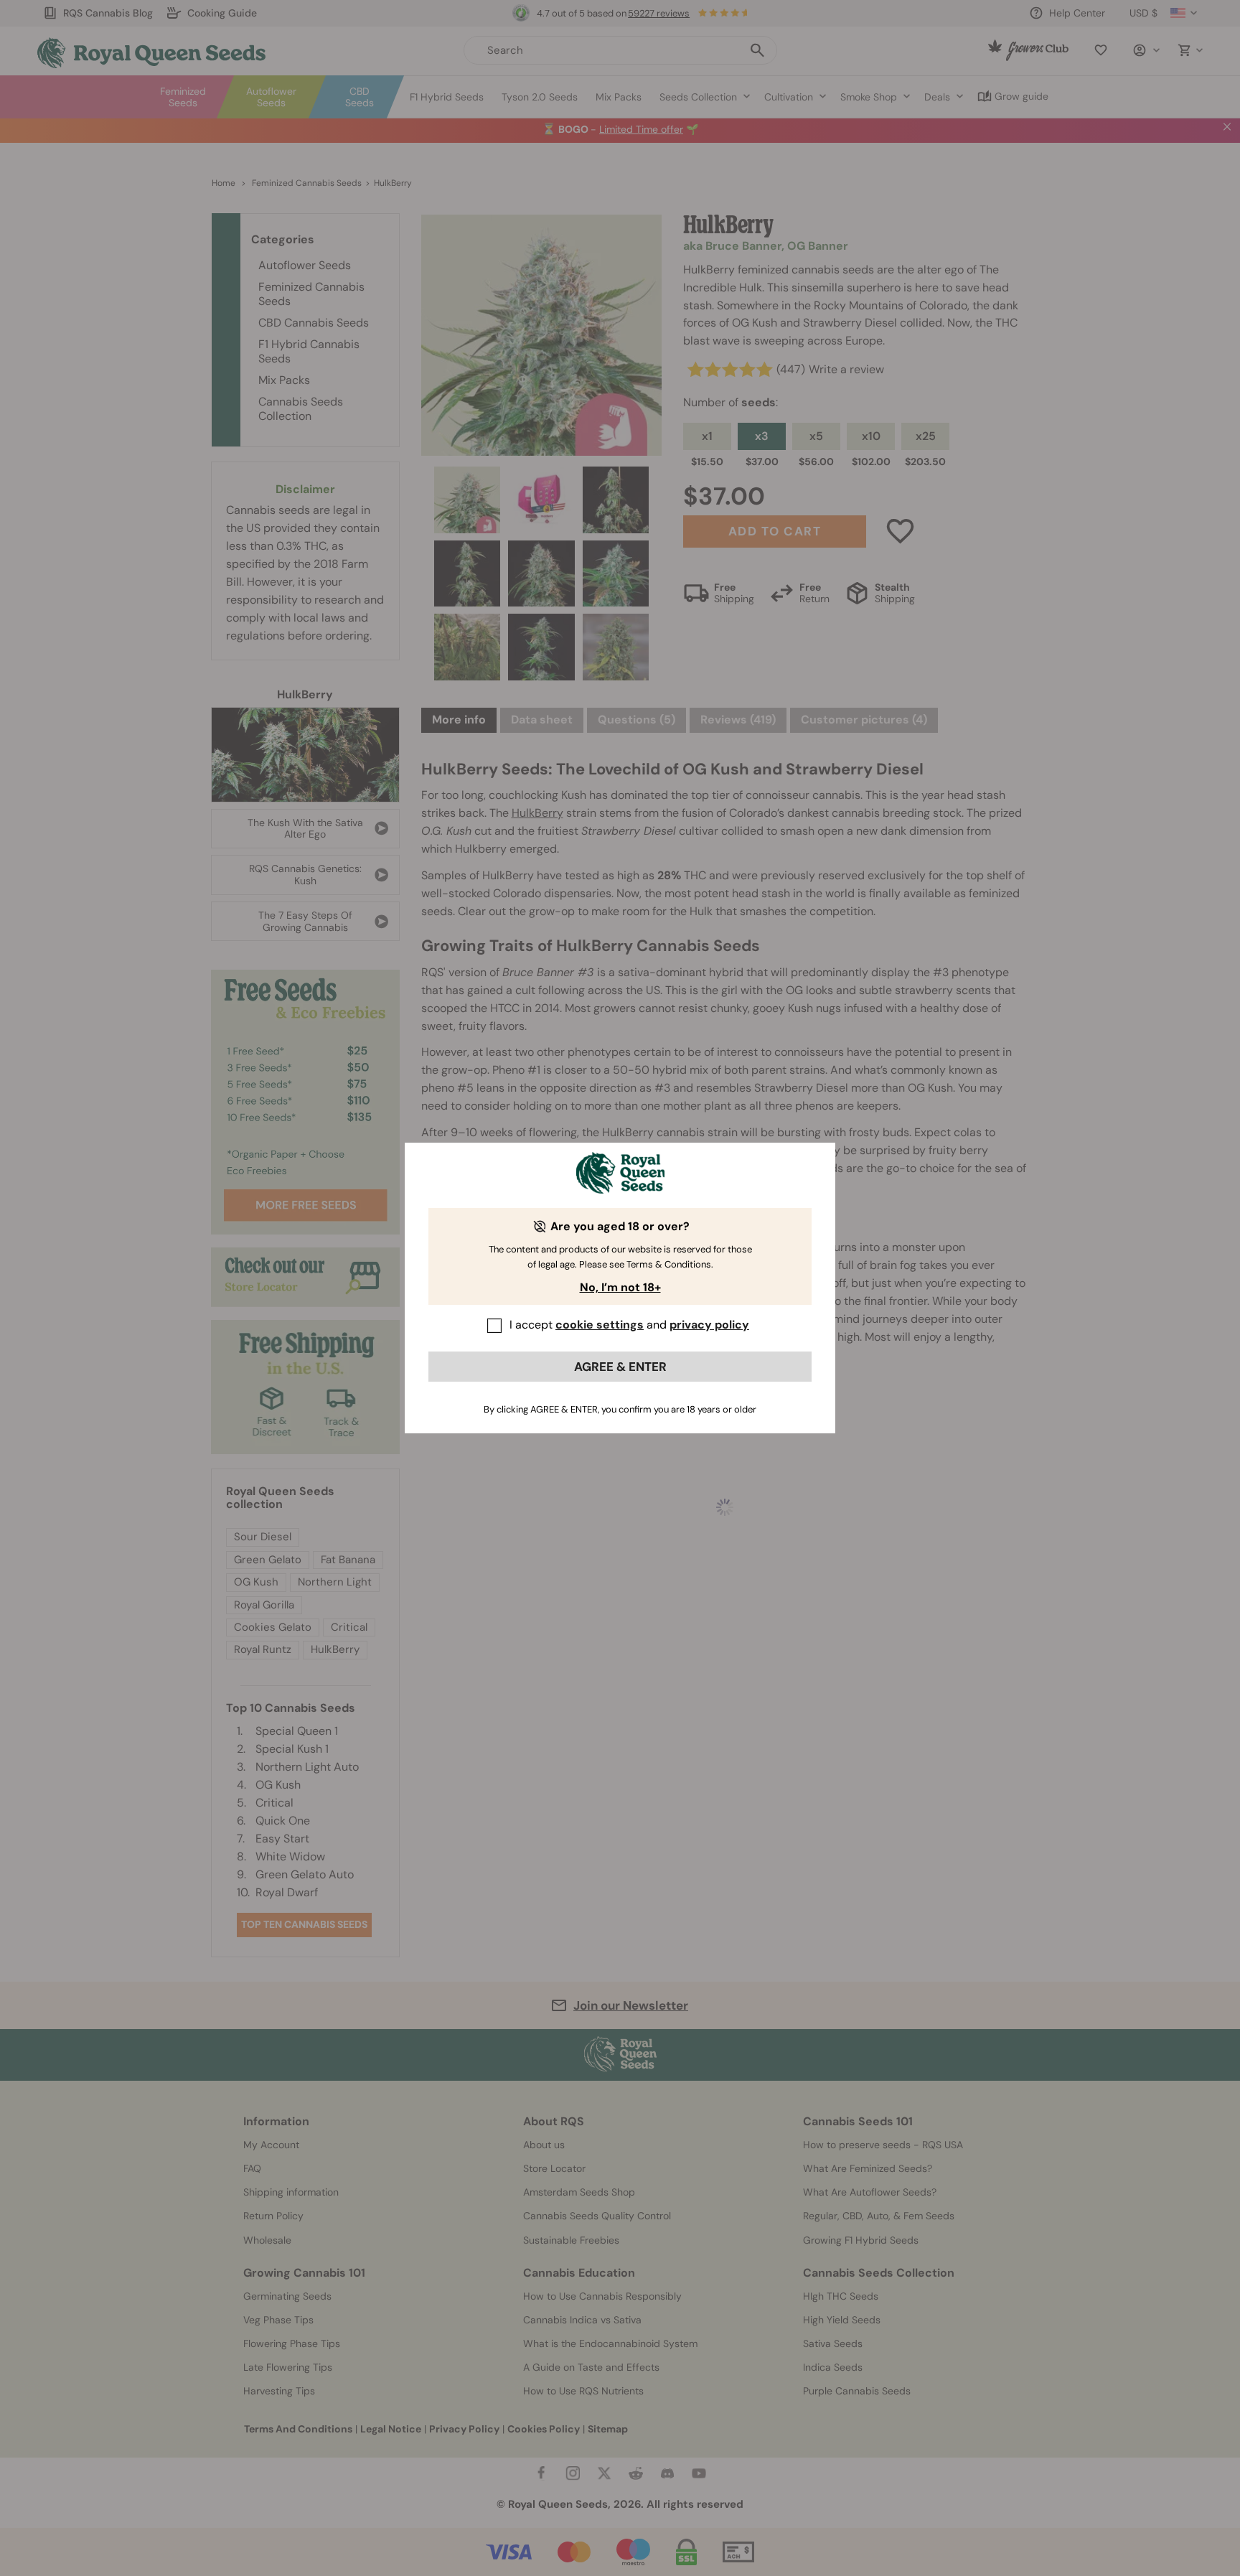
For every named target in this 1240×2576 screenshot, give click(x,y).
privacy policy (709, 1325)
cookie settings (600, 1325)
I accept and (629, 1325)
